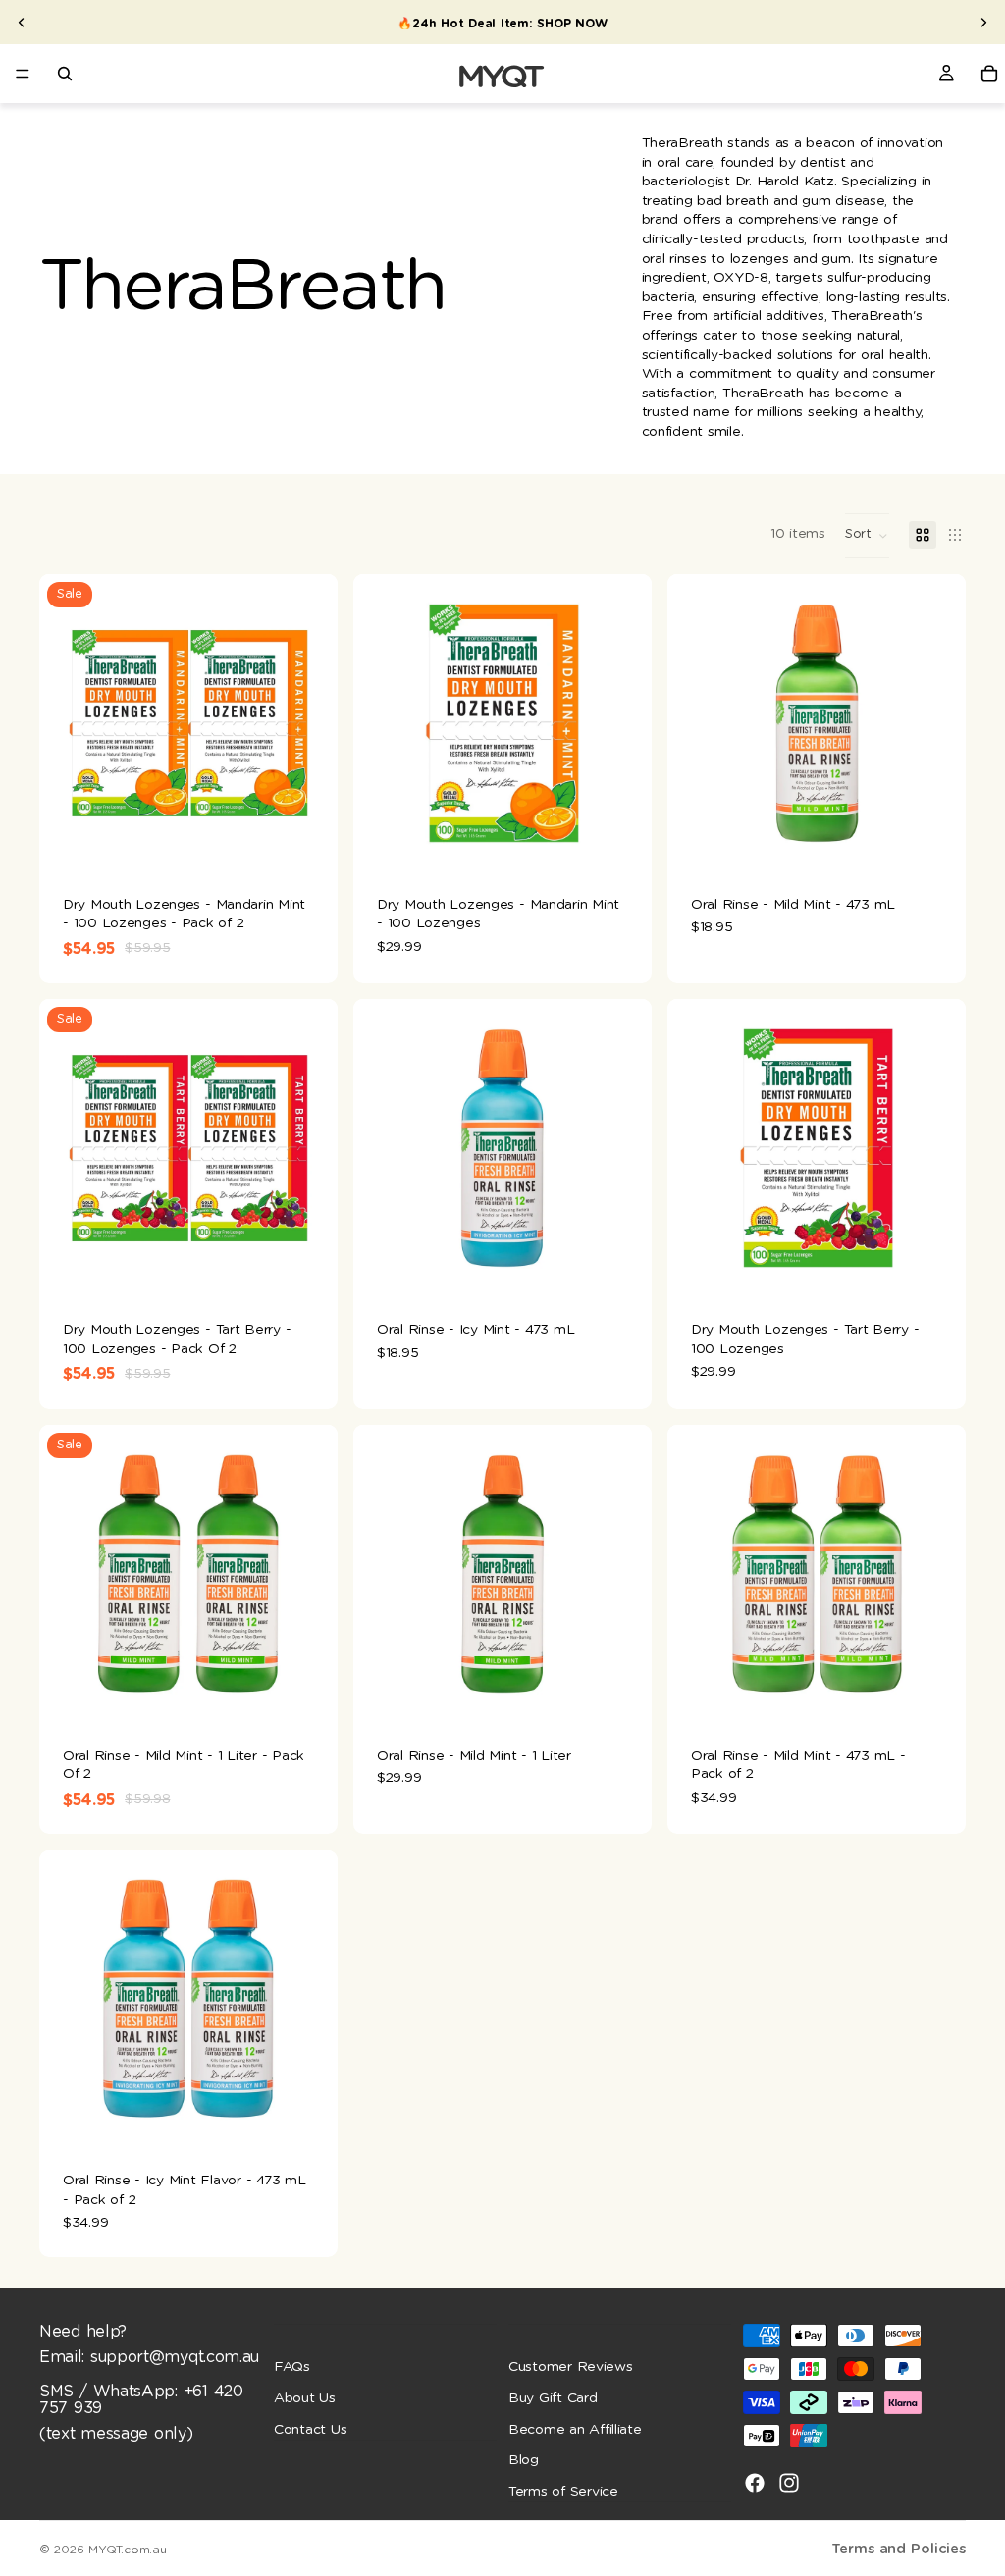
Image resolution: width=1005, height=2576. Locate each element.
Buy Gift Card (553, 2398)
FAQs (292, 2367)
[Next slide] (983, 23)
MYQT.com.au (127, 2550)
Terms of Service (563, 2492)
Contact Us (310, 2430)
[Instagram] (789, 2483)
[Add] (307, 842)
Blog (524, 2460)
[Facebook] (755, 2483)
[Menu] (23, 74)
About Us (305, 2398)
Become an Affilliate (575, 2430)
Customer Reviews (571, 2367)
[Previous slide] (22, 23)
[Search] (65, 74)
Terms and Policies (899, 2549)
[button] (867, 536)
